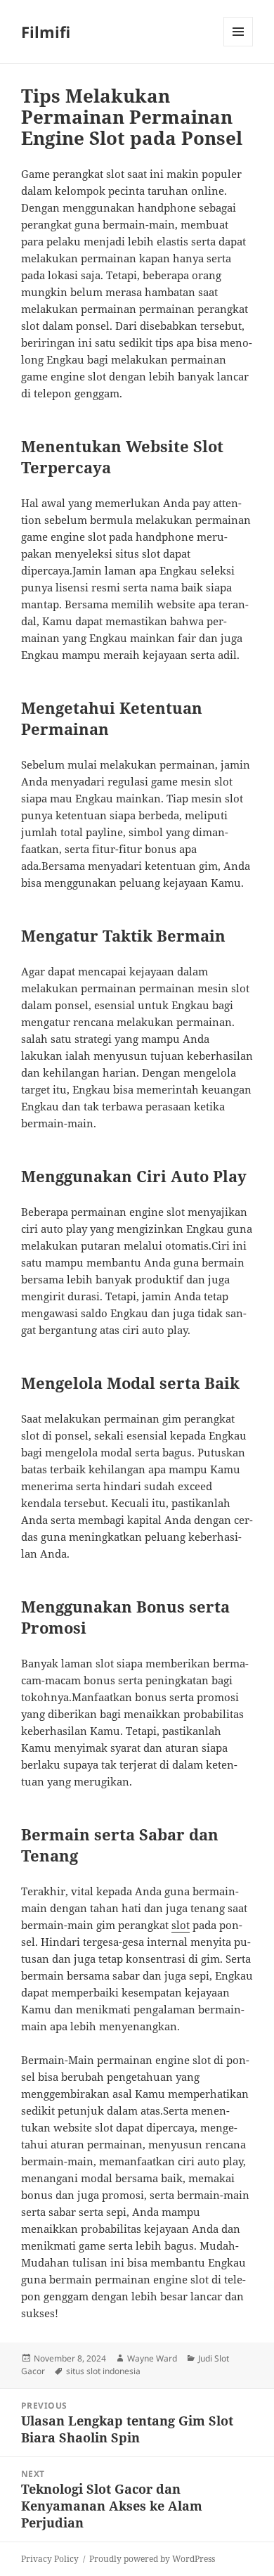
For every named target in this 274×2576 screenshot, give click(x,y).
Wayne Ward (152, 2358)
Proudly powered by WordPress (152, 2559)
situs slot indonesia (103, 2371)
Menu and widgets (239, 46)
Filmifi (46, 32)
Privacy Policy (50, 2559)
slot (181, 1925)
